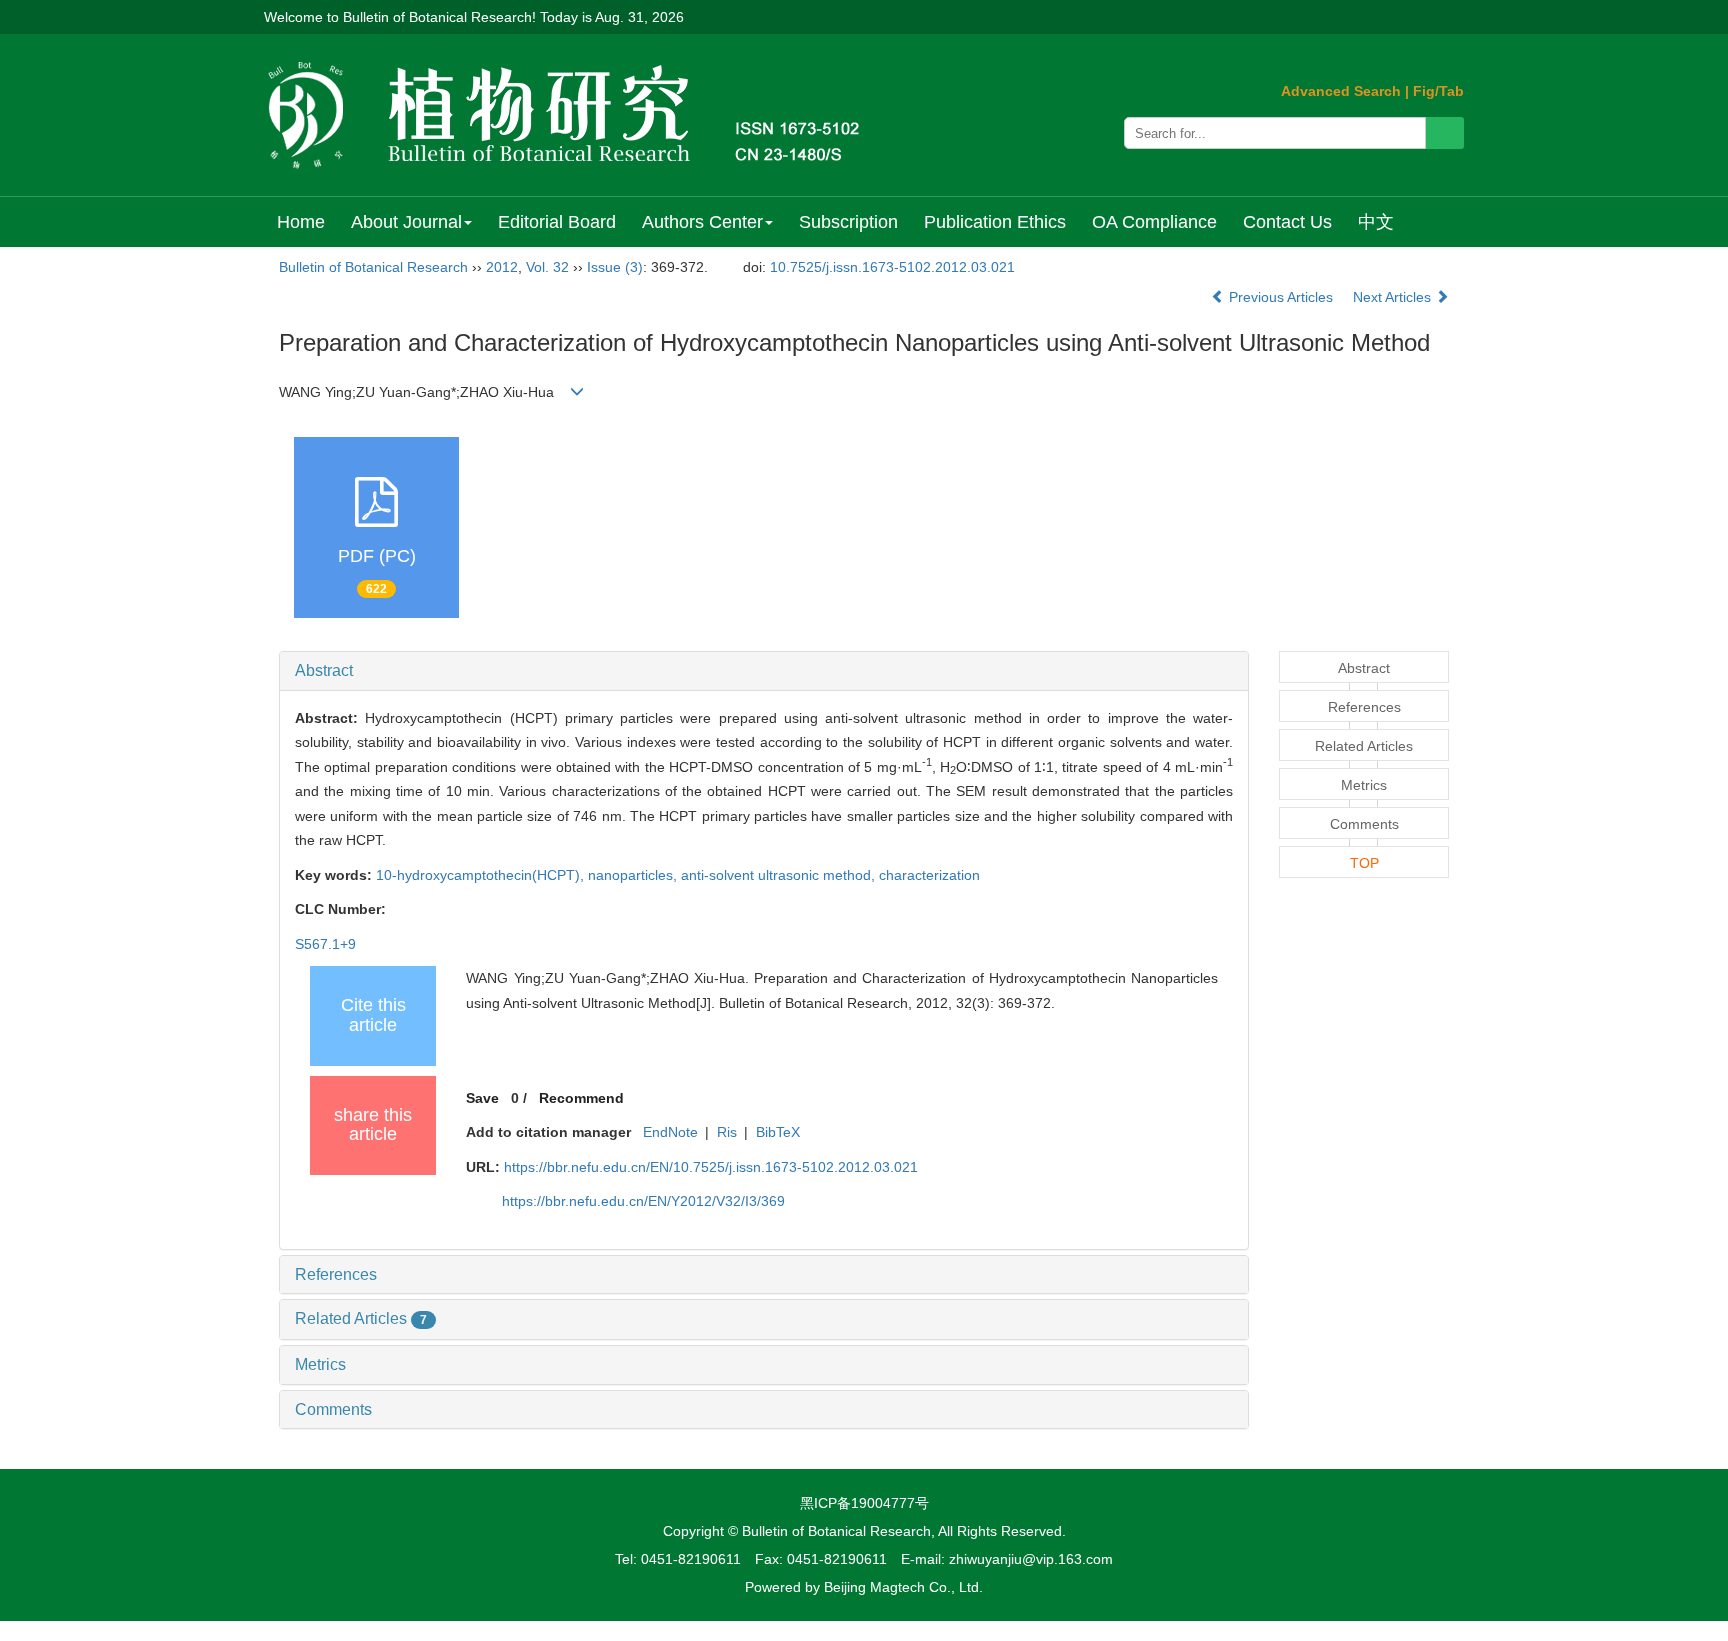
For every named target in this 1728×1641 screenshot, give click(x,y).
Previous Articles (1281, 297)
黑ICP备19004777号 (864, 1503)
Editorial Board (557, 222)
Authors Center (702, 222)
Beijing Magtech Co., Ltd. (903, 1587)
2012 (502, 267)
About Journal (406, 222)
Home (301, 222)
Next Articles (1394, 297)
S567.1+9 (325, 944)
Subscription (848, 222)
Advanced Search (1341, 91)
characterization (929, 875)
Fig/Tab (1438, 91)
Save (482, 1098)
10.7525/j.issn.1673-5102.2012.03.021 (892, 267)
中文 (1376, 222)
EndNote (670, 1132)
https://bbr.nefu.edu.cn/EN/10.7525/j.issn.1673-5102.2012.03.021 (711, 1167)
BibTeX (778, 1132)
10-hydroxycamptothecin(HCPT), (482, 875)
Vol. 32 (547, 267)
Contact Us (1287, 222)
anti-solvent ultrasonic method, (780, 875)
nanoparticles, (634, 875)
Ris (727, 1132)
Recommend (581, 1098)
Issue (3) (615, 267)
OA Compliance (1154, 222)
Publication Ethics (995, 222)
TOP (1364, 863)
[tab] (764, 671)
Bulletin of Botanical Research (373, 267)
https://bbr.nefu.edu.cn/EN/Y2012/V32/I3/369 (643, 1201)
